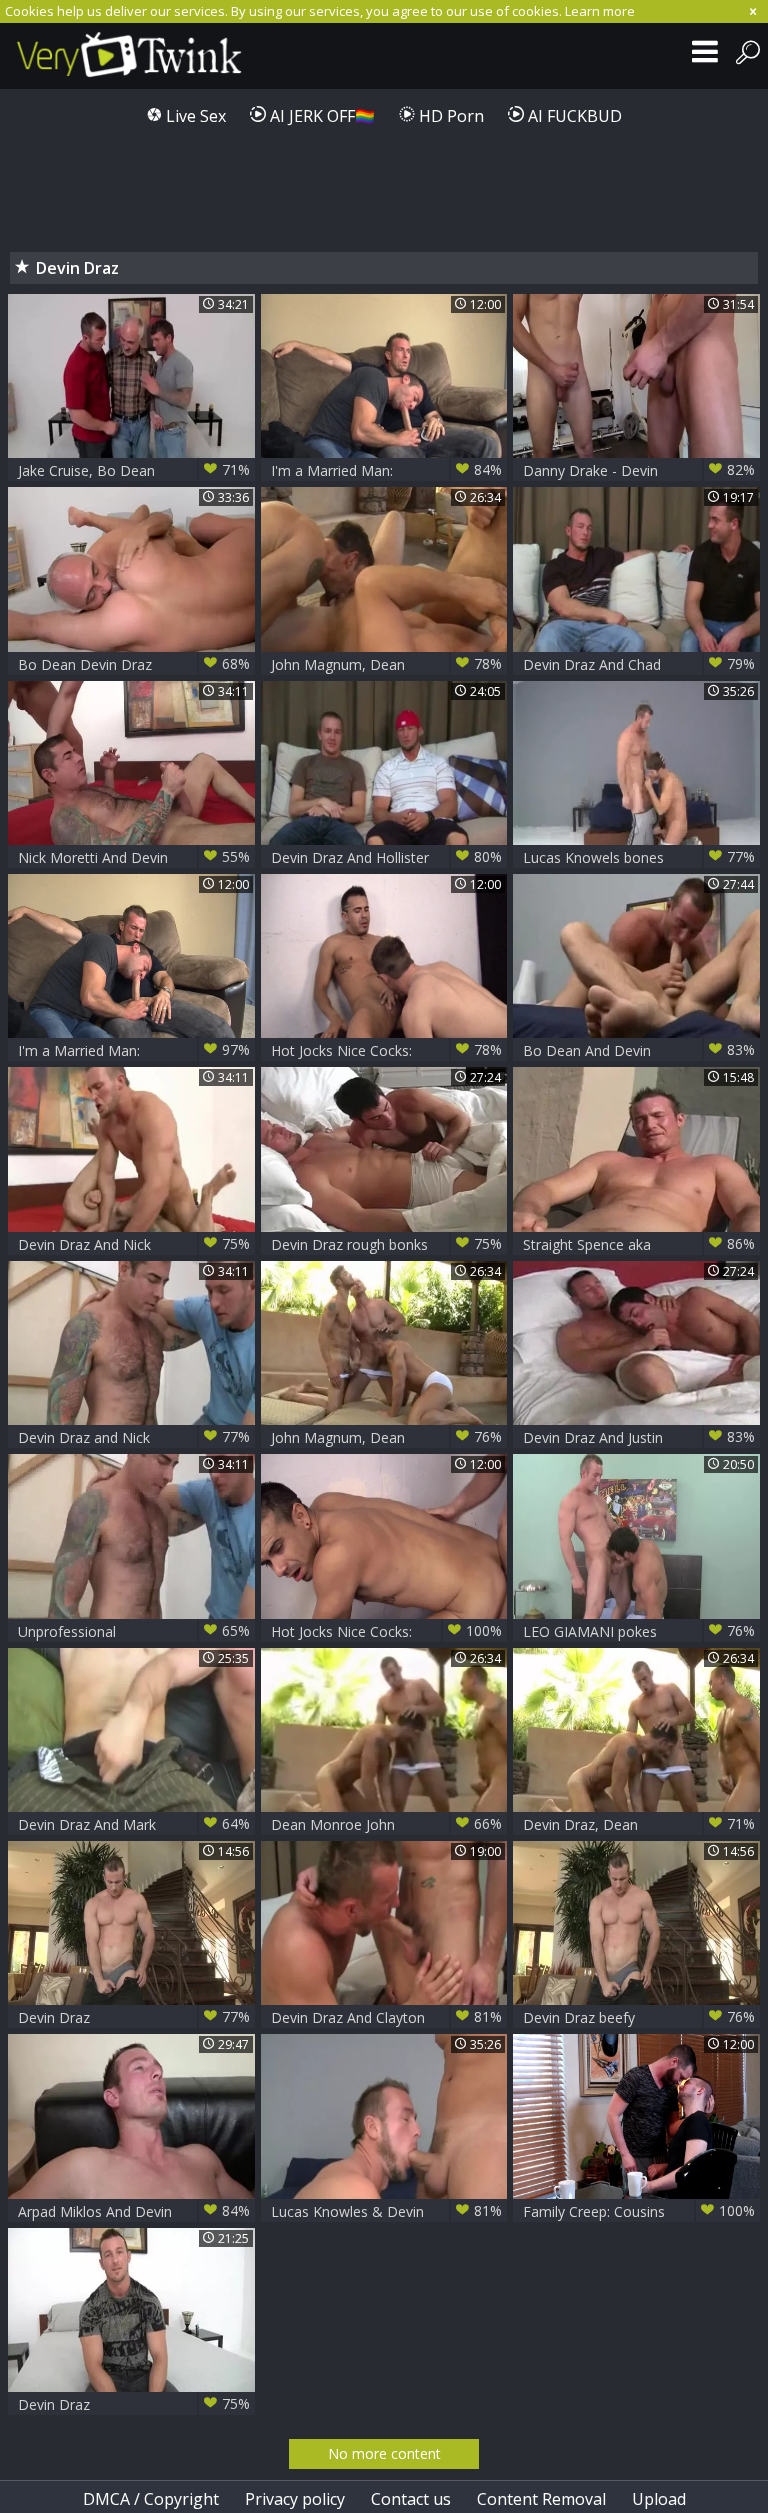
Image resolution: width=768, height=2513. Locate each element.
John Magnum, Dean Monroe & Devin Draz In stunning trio (387, 1437)
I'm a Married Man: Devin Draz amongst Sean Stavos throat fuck (387, 470)
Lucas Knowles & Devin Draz (387, 2211)
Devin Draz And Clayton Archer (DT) (387, 2017)
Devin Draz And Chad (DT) (639, 664)
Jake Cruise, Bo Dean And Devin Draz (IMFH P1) (134, 470)
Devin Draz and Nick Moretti (134, 1437)
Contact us (411, 2499)
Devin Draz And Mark (134, 1824)
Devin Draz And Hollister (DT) (387, 857)
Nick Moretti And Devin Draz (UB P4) (134, 857)
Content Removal (541, 2499)
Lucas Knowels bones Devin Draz (639, 857)
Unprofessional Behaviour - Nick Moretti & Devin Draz (134, 1631)
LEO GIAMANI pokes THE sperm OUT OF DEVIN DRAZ (639, 1631)
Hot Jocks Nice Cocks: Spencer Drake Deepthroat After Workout (387, 1631)
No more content (384, 2453)
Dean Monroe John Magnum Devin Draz (387, 1824)
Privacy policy (295, 2499)
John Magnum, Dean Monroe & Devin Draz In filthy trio (387, 664)
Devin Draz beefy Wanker (639, 2017)
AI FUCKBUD (573, 116)
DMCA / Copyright (151, 2499)
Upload (659, 2499)
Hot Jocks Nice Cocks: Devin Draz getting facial (387, 1050)
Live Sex (194, 116)
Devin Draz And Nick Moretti (134, 1244)
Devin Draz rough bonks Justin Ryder (387, 1244)
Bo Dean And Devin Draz (639, 1050)
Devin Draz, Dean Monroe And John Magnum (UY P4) (639, 1824)
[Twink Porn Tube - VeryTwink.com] (132, 56)
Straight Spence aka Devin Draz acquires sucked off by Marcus (639, 1244)
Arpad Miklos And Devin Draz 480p (134, 2211)
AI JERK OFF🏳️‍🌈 (320, 116)
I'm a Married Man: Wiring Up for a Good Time (134, 1050)
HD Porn (449, 116)
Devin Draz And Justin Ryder (639, 1437)
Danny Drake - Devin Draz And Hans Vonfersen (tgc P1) (639, 470)
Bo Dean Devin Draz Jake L (134, 664)
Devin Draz (134, 2017)
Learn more (600, 11)
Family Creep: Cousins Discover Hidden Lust (639, 2211)
